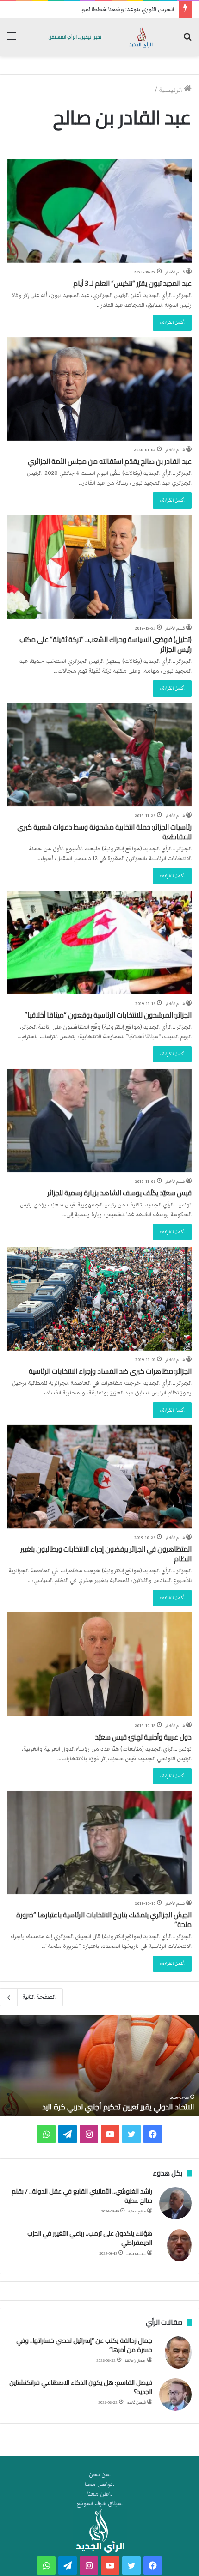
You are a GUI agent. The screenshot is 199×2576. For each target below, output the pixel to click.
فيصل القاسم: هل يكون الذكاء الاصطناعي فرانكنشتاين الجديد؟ (81, 2387)
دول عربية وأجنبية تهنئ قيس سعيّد (143, 1737)
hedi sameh (136, 2253)
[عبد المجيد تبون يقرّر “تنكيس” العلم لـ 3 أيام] (99, 211)
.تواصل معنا (99, 2484)
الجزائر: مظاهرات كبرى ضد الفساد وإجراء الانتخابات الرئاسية (110, 1371)
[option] (99, 2066)
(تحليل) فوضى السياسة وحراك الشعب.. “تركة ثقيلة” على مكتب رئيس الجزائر (106, 644)
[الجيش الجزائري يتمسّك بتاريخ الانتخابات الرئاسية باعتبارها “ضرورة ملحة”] (99, 1843)
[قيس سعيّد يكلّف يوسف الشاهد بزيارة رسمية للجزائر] (99, 1121)
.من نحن (100, 2475)
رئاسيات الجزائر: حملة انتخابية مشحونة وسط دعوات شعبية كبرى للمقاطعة (104, 832)
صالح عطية (137, 2211)
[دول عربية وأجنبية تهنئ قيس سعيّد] (99, 1664)
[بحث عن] (187, 40)
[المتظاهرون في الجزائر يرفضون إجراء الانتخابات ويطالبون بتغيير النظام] (99, 1477)
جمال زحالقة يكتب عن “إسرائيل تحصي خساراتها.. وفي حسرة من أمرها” (84, 2345)
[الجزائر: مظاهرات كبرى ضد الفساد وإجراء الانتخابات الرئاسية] (99, 1299)
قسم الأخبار (175, 272)
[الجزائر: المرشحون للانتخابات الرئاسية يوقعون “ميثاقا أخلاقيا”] (99, 943)
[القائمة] (12, 40)
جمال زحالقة (135, 2361)
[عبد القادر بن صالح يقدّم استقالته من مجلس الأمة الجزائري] (99, 389)
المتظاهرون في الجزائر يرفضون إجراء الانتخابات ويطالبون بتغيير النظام (106, 1554)
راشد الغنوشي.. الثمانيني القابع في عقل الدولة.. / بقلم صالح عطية (82, 2196)
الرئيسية (171, 90)
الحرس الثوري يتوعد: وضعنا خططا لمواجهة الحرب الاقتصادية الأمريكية (90, 9)
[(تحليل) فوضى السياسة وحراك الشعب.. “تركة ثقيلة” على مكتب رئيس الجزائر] (99, 567)
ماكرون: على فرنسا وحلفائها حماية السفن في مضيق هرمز (106, 2107)
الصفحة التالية (39, 1997)
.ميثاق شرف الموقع (100, 2504)
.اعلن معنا (100, 2494)
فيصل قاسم (136, 2403)
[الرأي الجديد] (99, 37)
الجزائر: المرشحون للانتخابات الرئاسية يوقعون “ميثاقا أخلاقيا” (108, 1015)
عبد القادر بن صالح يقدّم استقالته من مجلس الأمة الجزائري (110, 461)
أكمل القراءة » (172, 322)
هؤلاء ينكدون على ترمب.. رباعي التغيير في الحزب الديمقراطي (90, 2238)
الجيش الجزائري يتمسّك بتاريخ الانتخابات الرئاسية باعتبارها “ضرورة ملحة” (104, 1920)
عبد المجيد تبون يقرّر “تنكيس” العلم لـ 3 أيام (132, 283)
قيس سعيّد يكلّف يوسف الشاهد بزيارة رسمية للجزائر (119, 1193)
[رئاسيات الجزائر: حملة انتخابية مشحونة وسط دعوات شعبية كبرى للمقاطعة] (99, 755)
